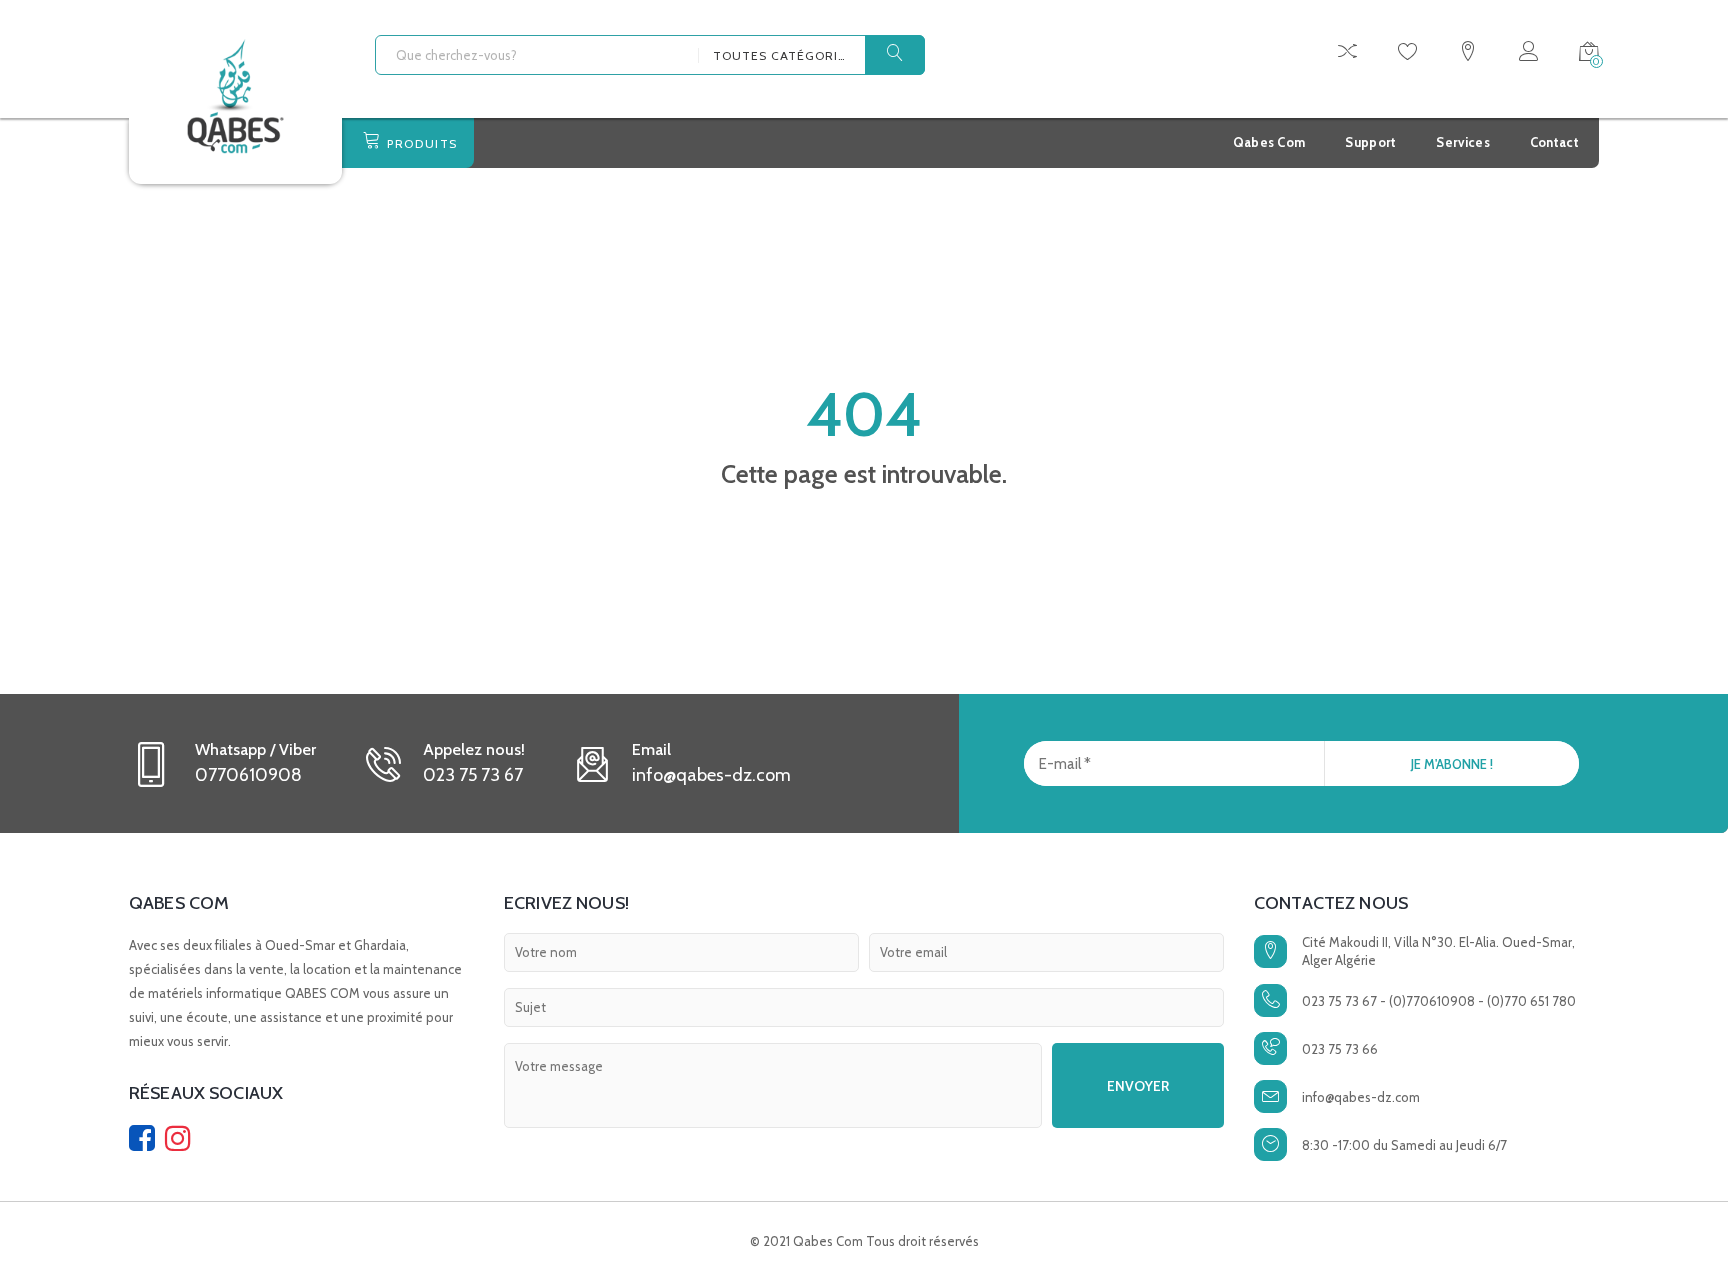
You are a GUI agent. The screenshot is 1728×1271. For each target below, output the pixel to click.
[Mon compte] (1528, 54)
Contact (1554, 142)
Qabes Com (1269, 142)
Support (1370, 142)
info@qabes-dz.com (1361, 1097)
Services (1462, 142)
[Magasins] (1468, 54)
